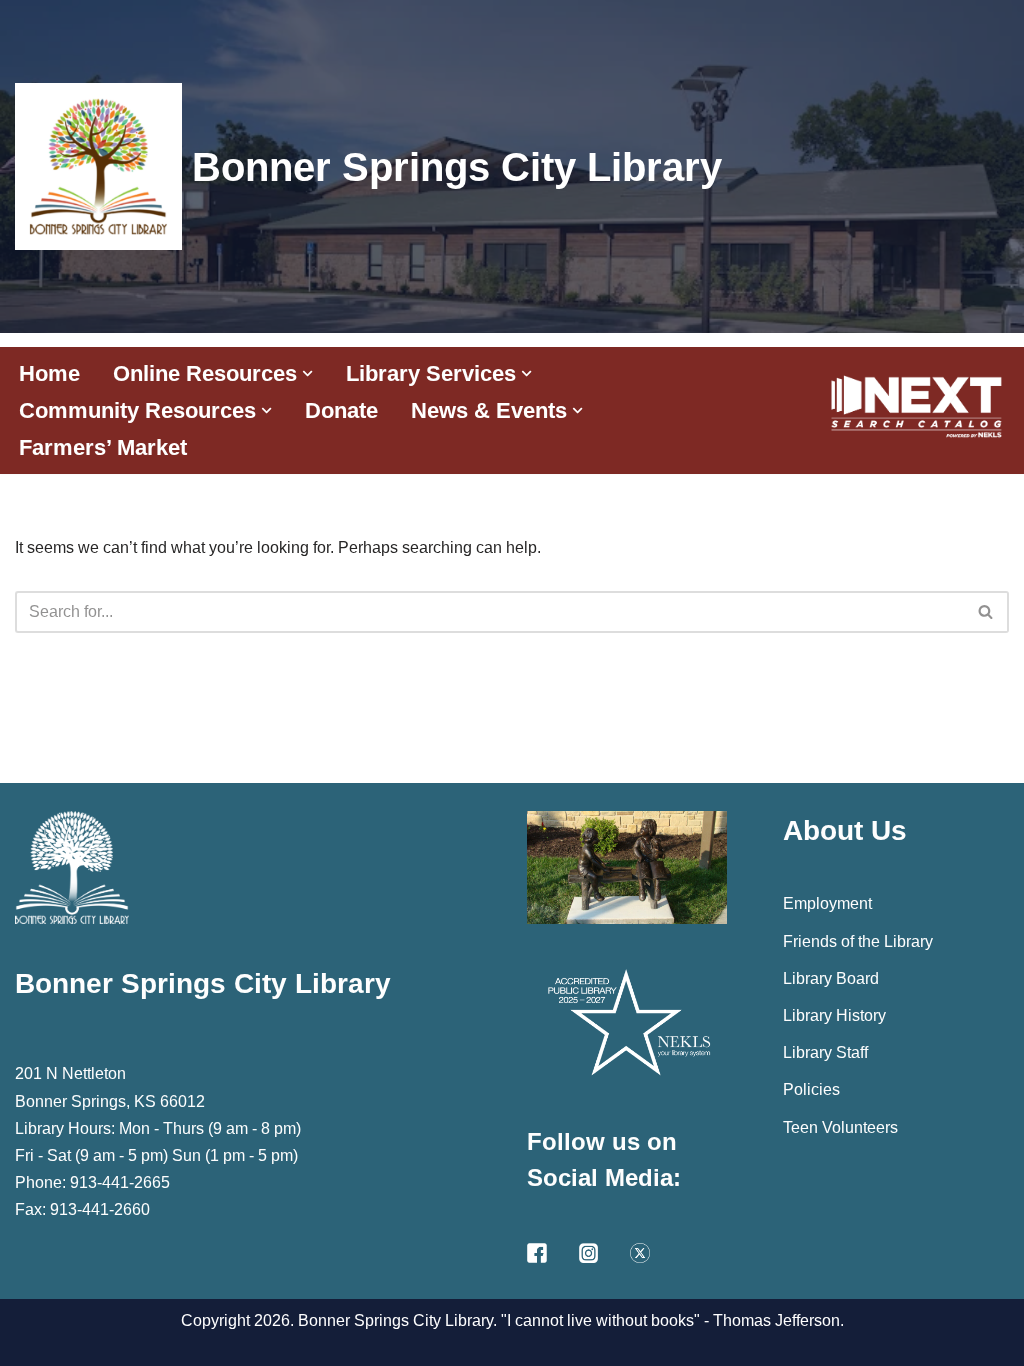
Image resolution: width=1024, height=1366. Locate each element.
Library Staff (825, 1052)
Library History (834, 1015)
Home (49, 373)
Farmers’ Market (103, 447)
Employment (827, 903)
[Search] (986, 612)
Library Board (831, 978)
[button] (307, 373)
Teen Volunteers (840, 1127)
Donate (341, 410)
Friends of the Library (858, 941)
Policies (811, 1089)
